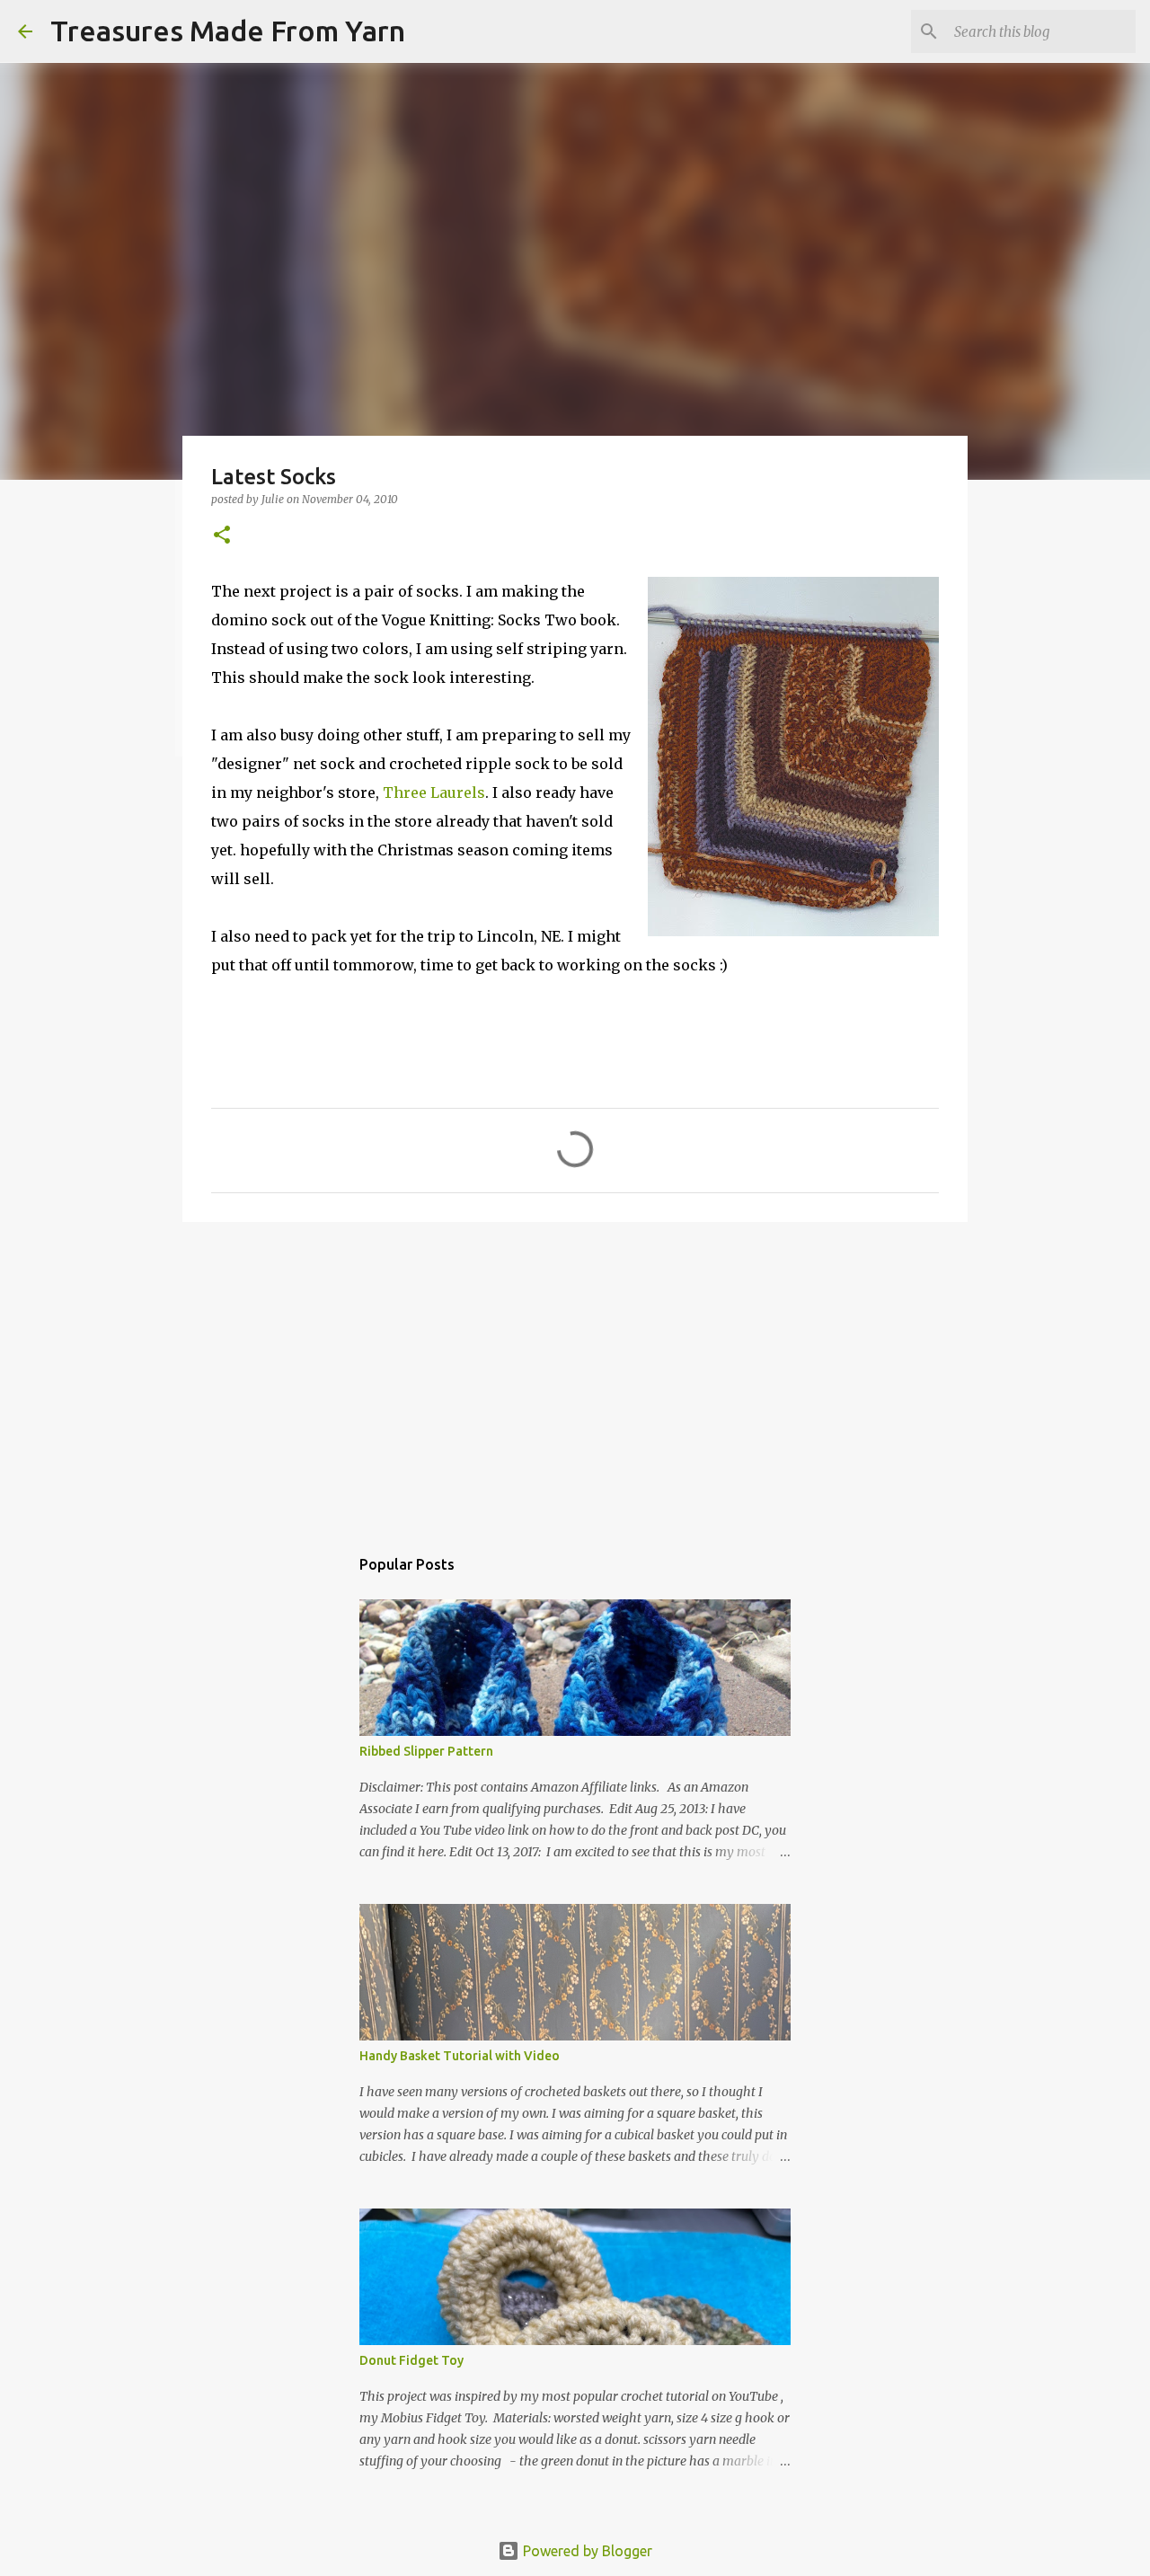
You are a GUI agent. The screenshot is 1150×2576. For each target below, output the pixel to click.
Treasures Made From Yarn (228, 31)
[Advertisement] (575, 1375)
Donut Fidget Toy (411, 2360)
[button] (222, 536)
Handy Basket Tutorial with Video (460, 2056)
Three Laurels (434, 792)
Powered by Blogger (586, 2551)
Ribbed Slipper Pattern (426, 1751)
